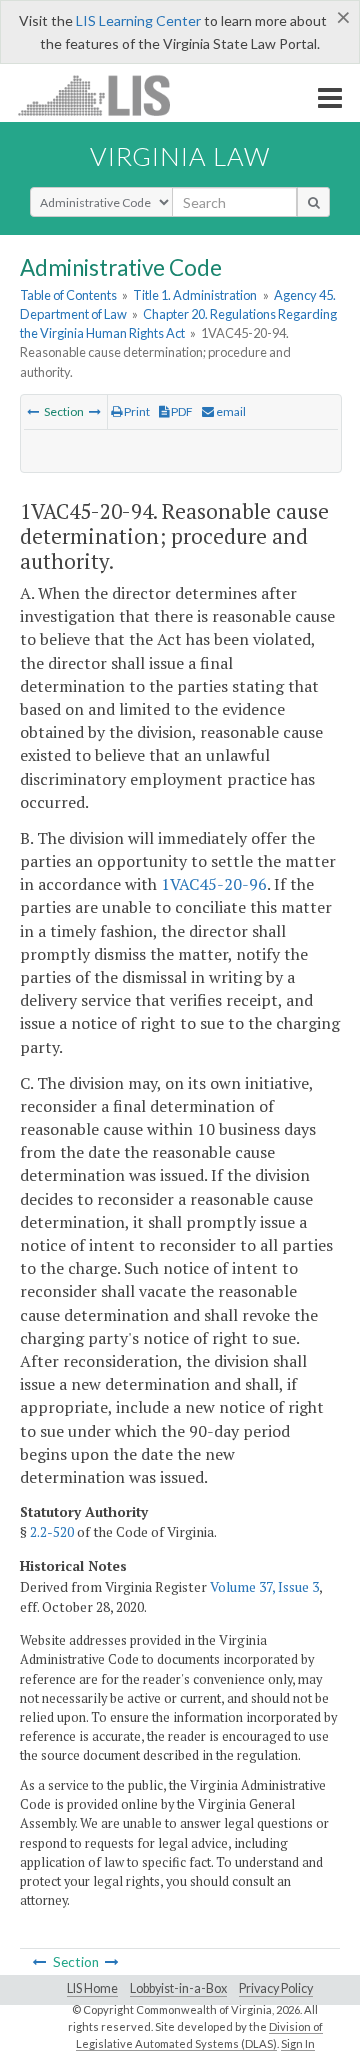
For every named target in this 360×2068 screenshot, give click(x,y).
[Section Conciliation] (95, 411)
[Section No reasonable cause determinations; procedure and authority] (33, 411)
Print (136, 411)
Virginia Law (180, 156)
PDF (181, 411)
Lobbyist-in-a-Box (178, 1988)
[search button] (313, 202)
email (230, 411)
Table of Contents (68, 295)
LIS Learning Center (138, 20)
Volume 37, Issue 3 (264, 1587)
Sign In (298, 2043)
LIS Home (92, 1988)
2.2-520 (52, 1532)
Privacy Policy (276, 1988)
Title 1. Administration (195, 295)
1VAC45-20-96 (214, 884)
